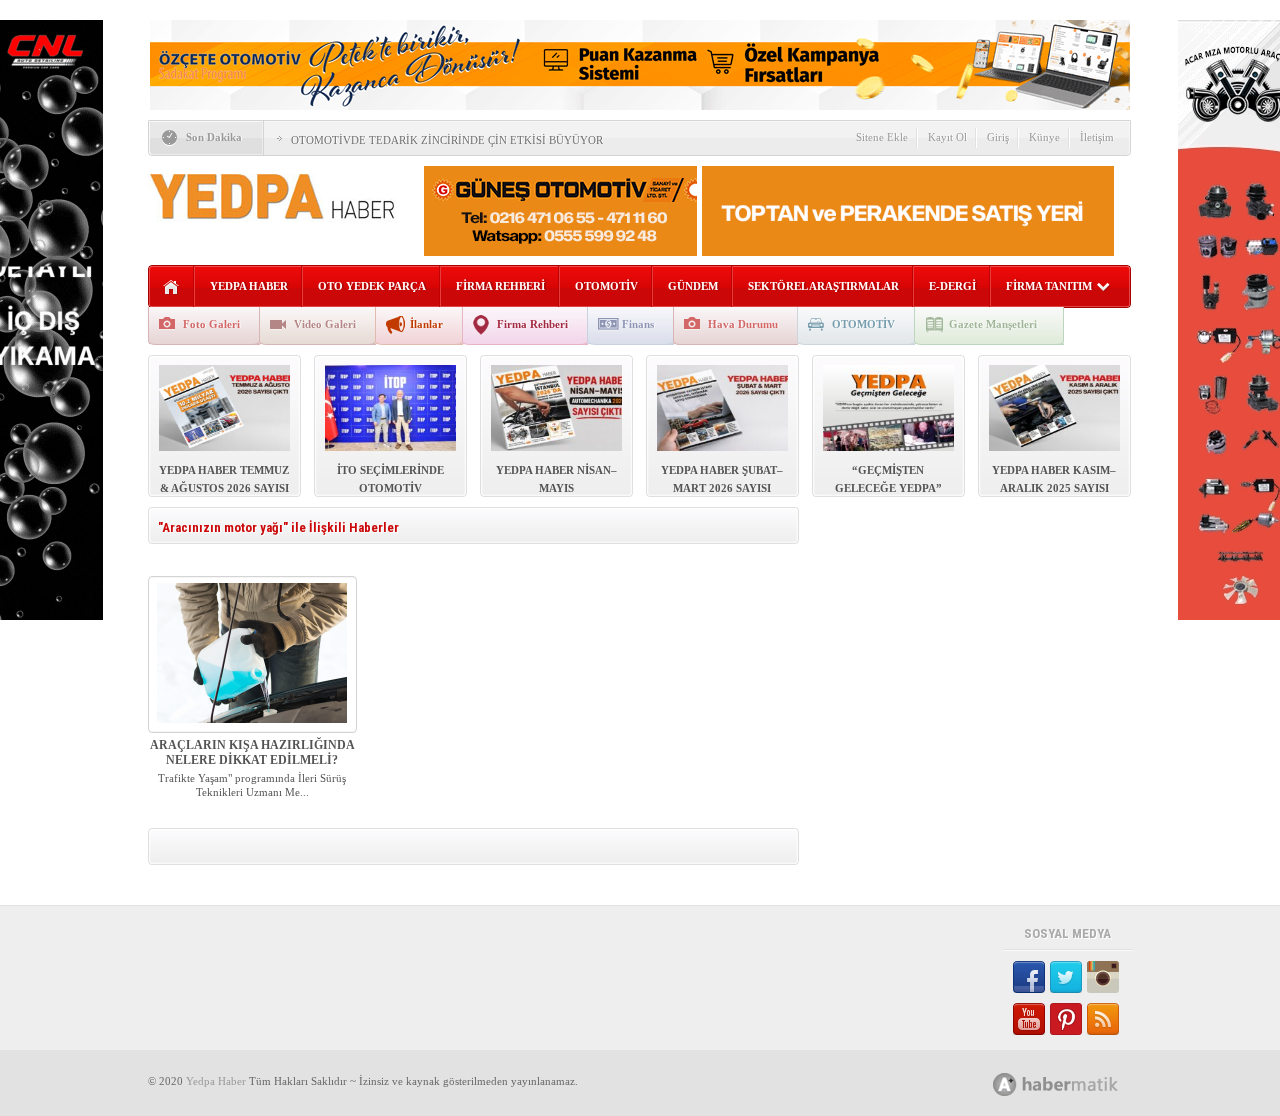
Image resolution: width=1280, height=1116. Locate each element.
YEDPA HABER (249, 286)
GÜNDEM (693, 286)
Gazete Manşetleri (993, 324)
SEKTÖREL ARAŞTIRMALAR (823, 286)
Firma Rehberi (532, 324)
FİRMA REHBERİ (500, 286)
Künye (1044, 137)
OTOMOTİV (606, 286)
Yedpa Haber (216, 1081)
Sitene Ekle (882, 137)
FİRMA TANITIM (1049, 286)
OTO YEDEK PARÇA (372, 286)
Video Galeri (325, 324)
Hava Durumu (743, 324)
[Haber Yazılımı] (1077, 1083)
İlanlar (426, 324)
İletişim (1097, 137)
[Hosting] (1005, 1084)
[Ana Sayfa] (171, 287)
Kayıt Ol (947, 137)
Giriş (998, 137)
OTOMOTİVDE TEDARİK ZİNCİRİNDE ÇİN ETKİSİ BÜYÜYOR (447, 140)
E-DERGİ (952, 286)
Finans (638, 324)
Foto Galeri (211, 324)
